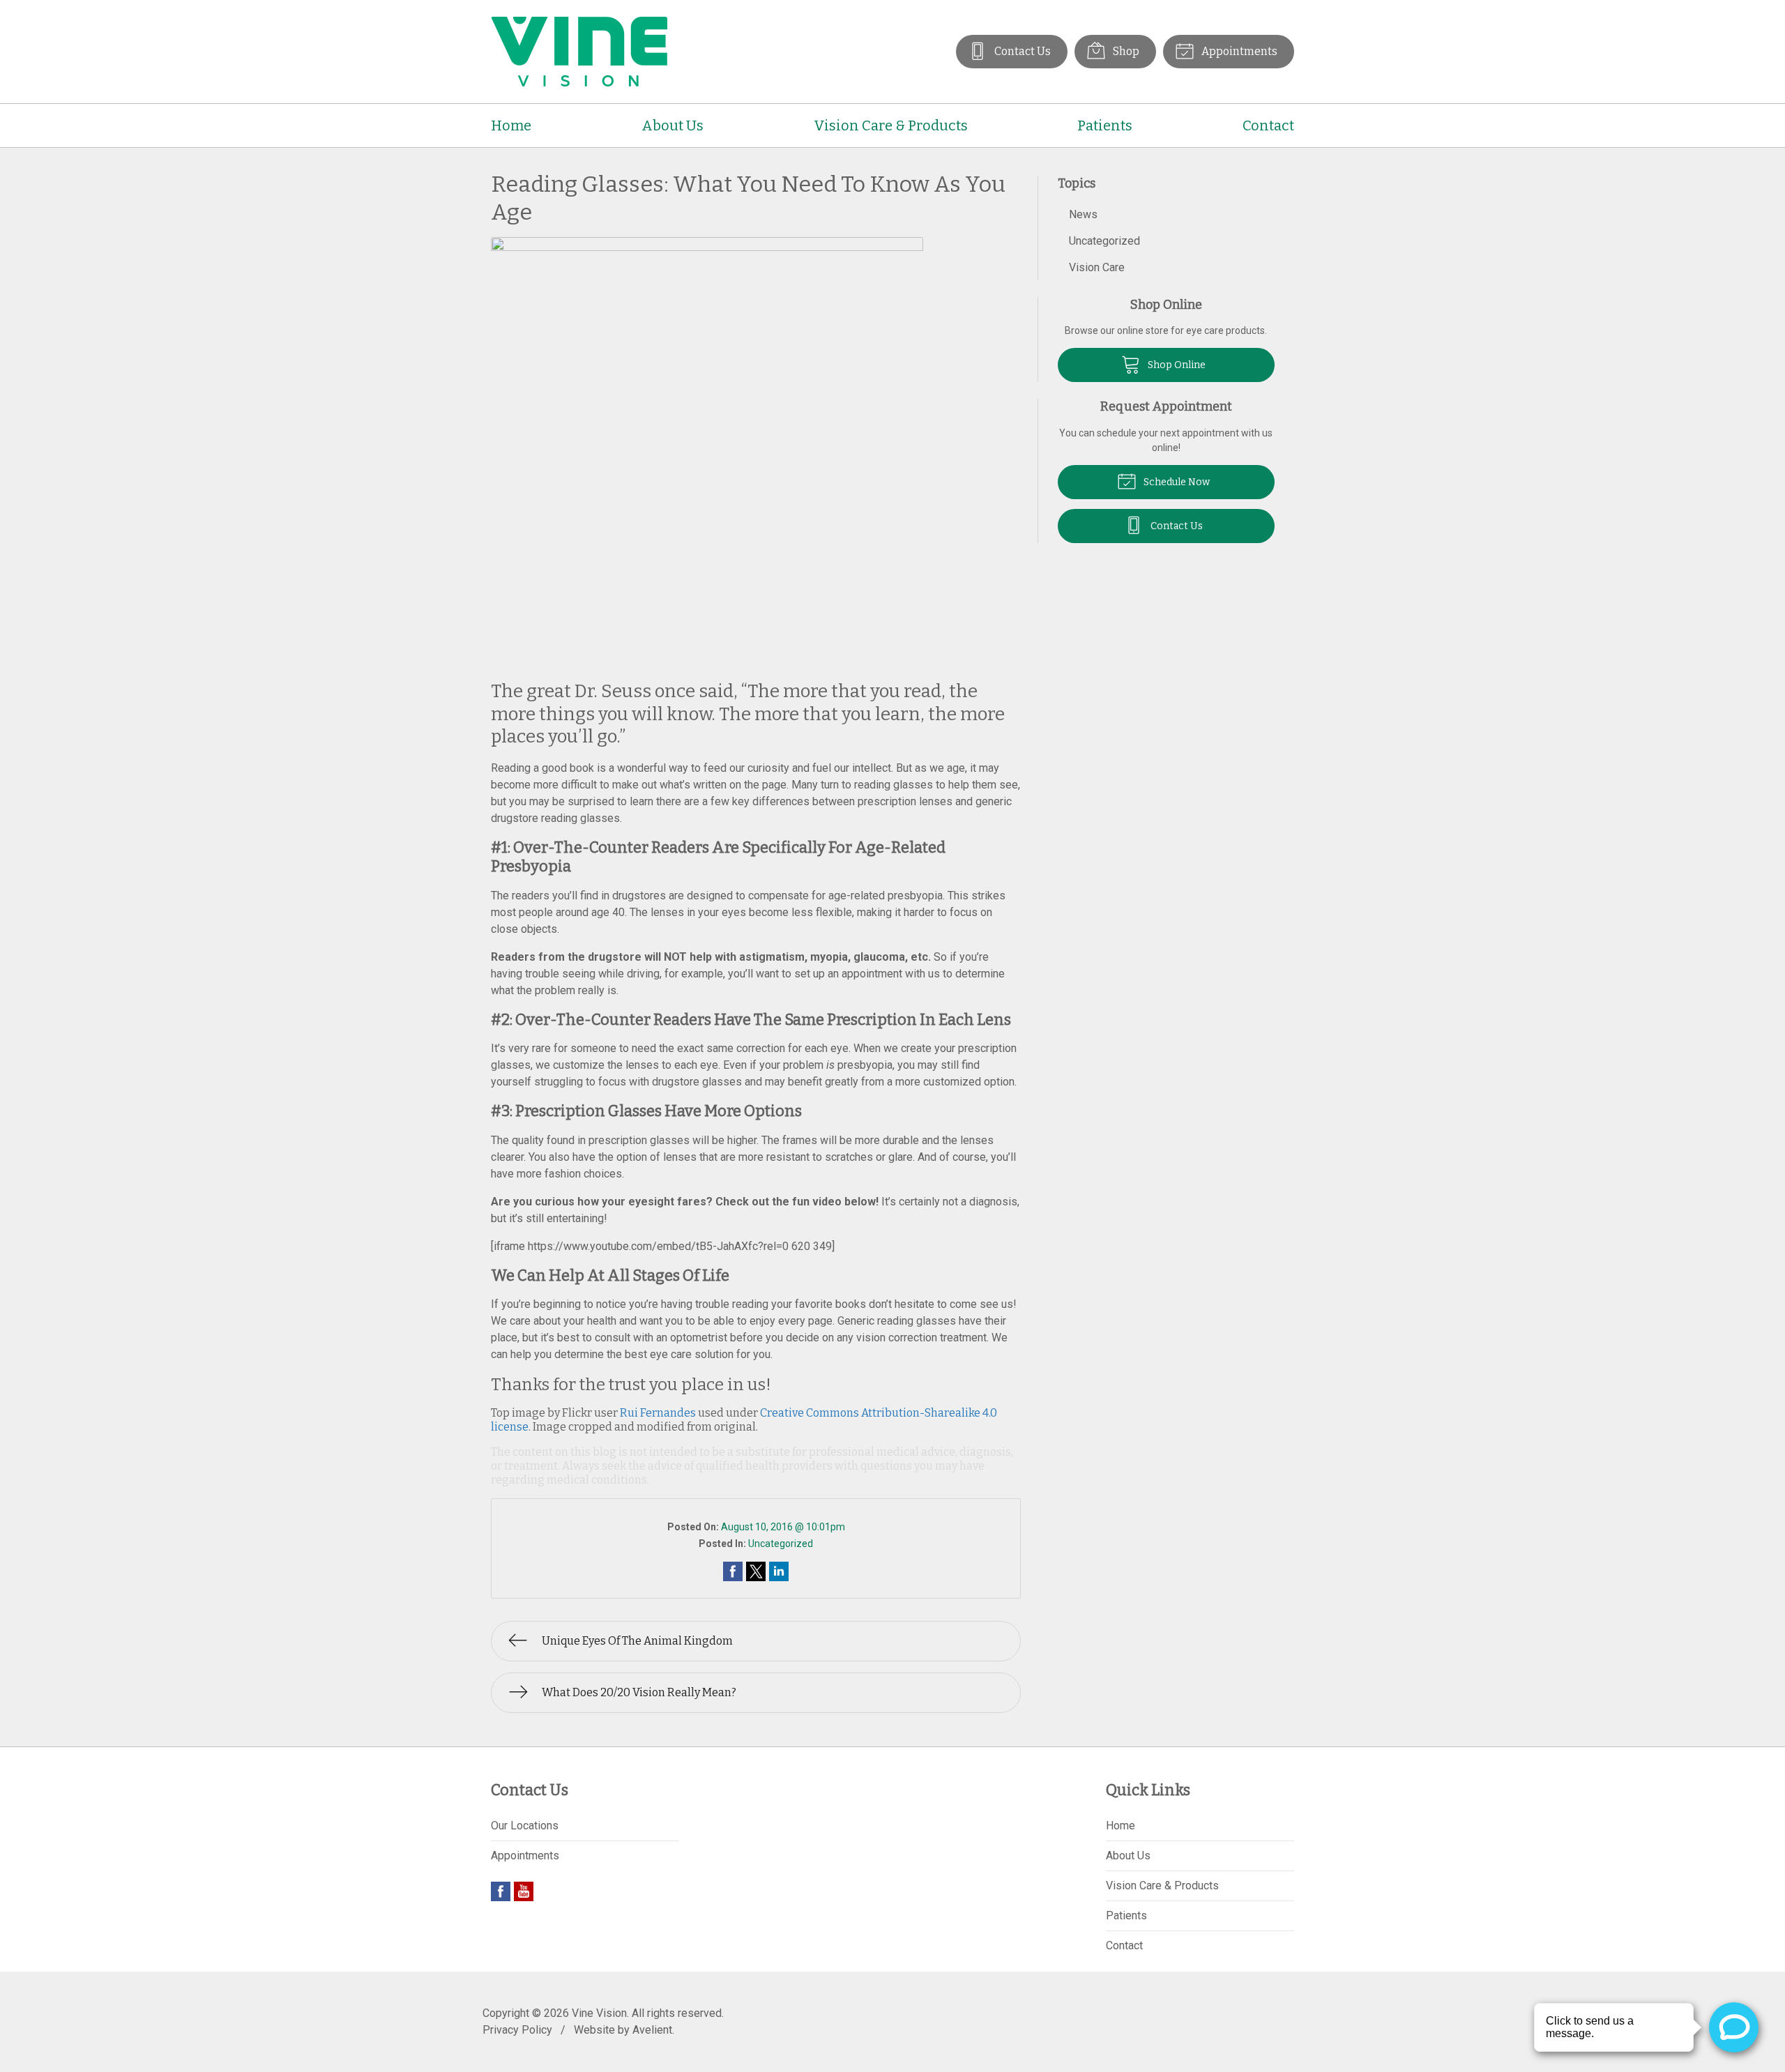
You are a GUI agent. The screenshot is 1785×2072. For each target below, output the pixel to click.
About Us (673, 125)
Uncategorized (781, 1544)
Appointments (1238, 51)
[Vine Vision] (579, 52)
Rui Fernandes (658, 1413)
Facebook (501, 1891)
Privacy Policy (517, 2030)
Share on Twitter (756, 1571)
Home (511, 125)
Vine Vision (599, 2013)
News (1083, 214)
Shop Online (1176, 365)
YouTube (524, 1891)
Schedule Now (1176, 482)
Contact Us (1021, 51)
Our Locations (525, 1826)
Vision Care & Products (891, 125)
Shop (1125, 51)
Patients (1105, 125)
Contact (1268, 125)
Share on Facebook (733, 1571)
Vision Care (1097, 267)
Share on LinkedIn (779, 1571)
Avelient (652, 2030)
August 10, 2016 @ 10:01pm (783, 1527)
